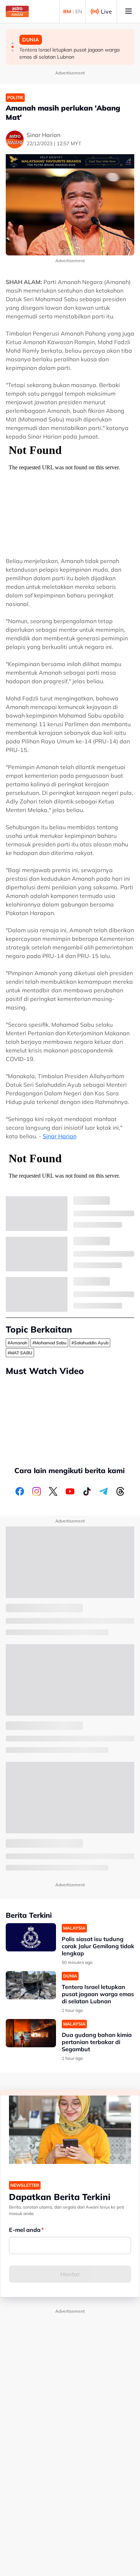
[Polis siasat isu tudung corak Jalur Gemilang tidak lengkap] (31, 1937)
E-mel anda (25, 2230)
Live (106, 11)
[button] (13, 43)
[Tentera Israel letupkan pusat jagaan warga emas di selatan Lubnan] (31, 1985)
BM (67, 11)
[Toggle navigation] (129, 11)
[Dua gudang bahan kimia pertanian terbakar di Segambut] (31, 2033)
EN (79, 11)
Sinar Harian (60, 1136)
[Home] (17, 11)
